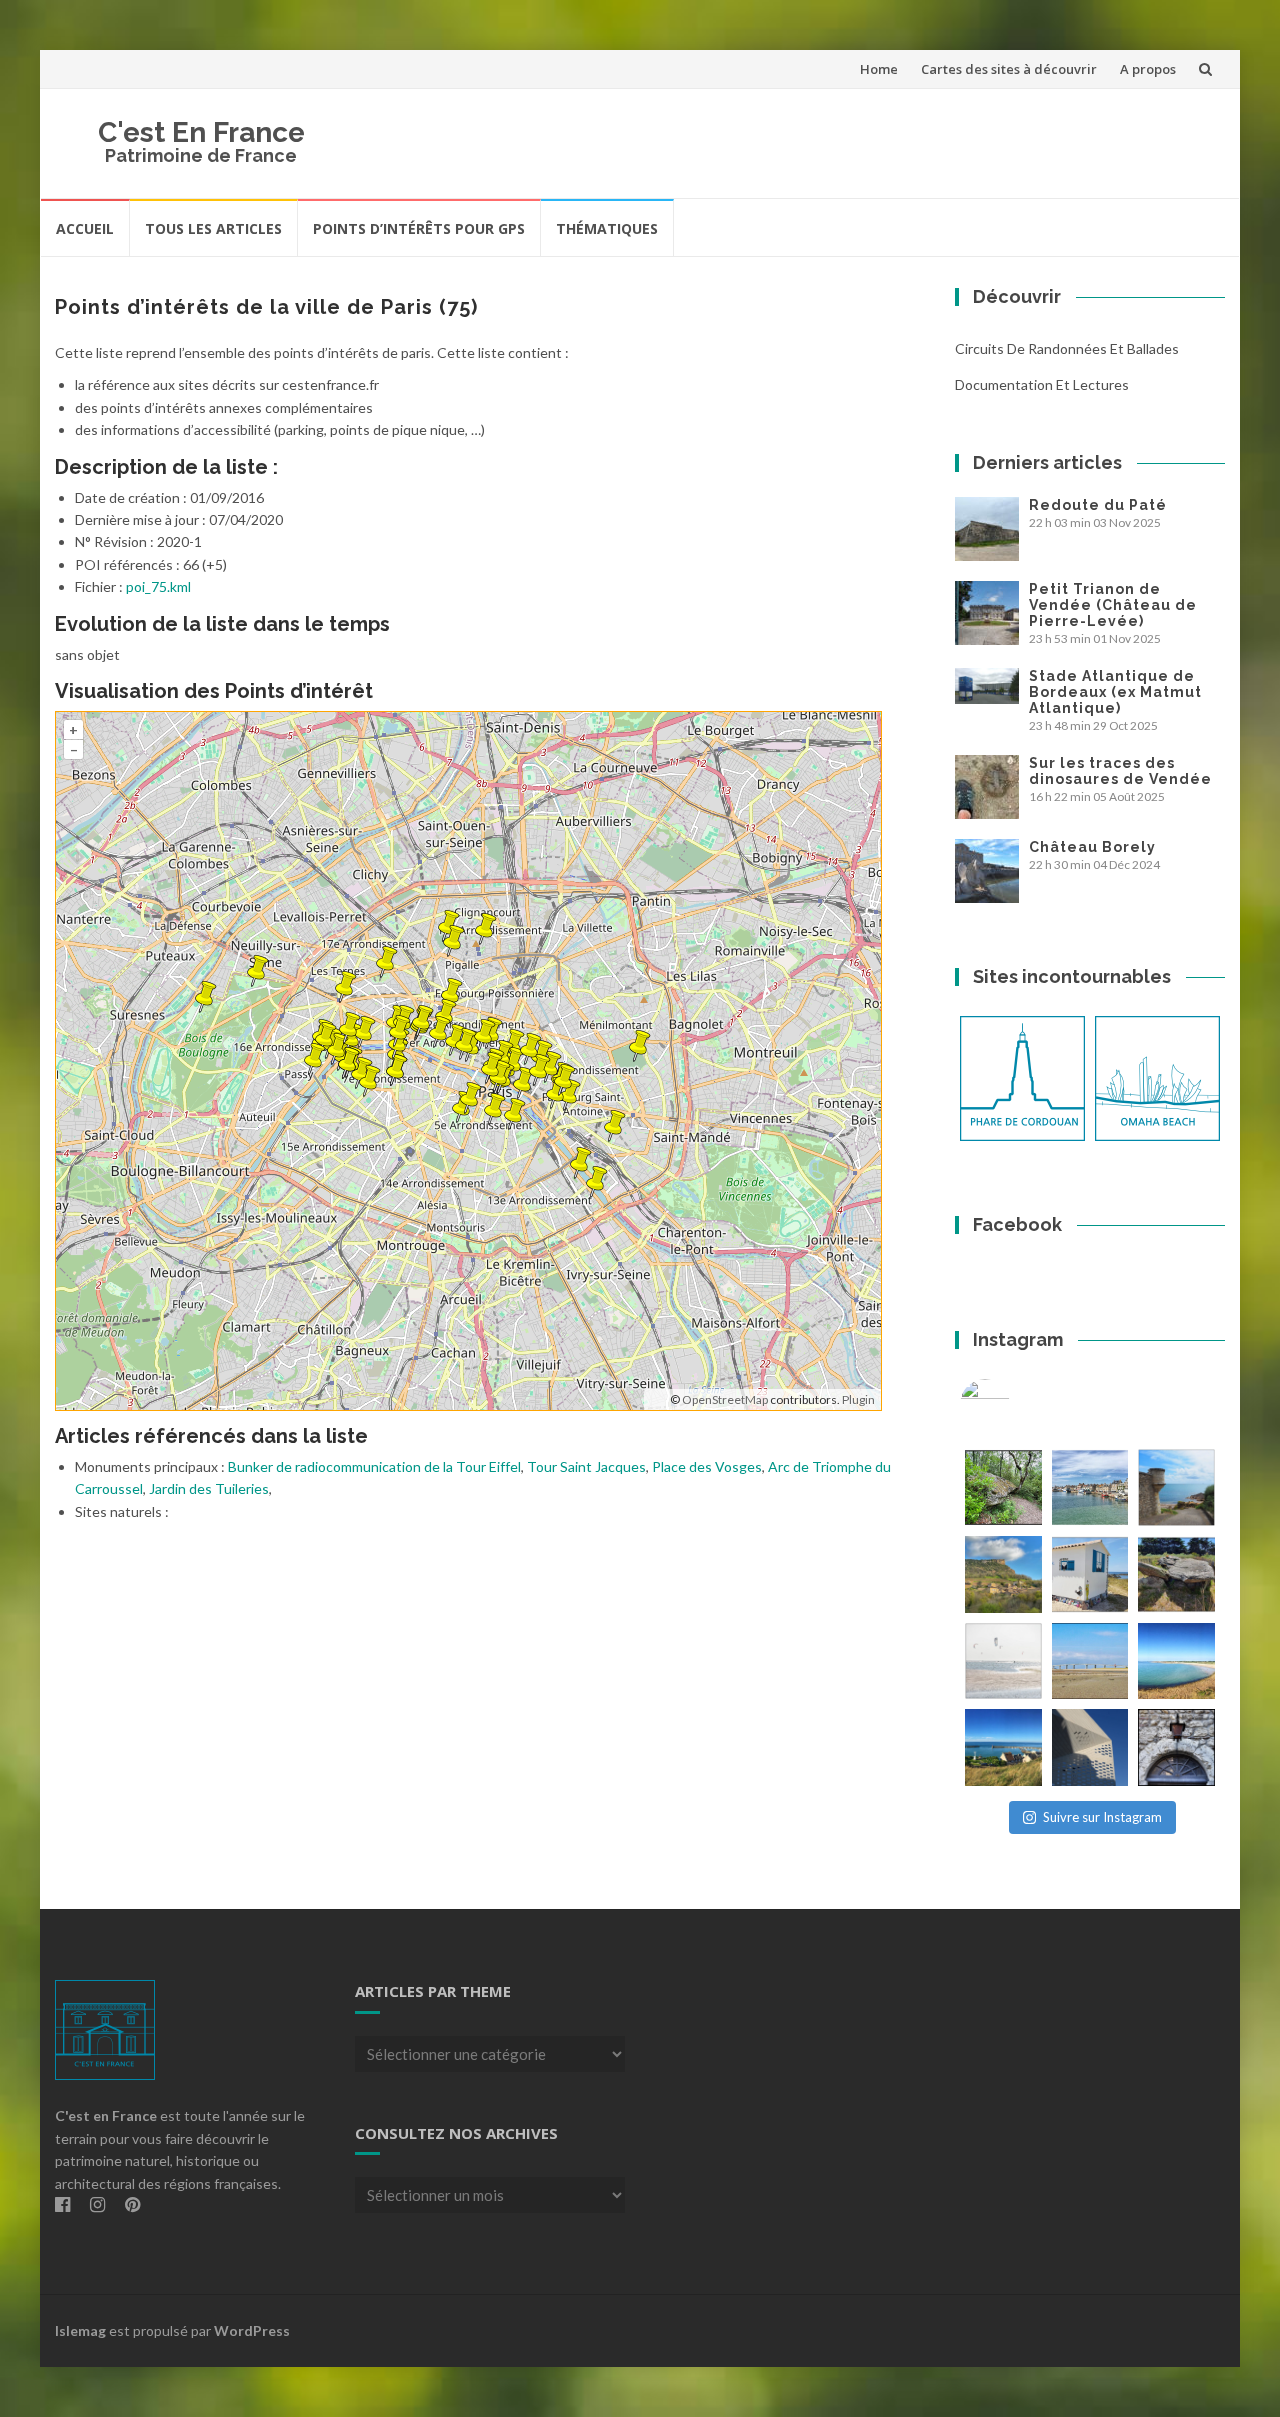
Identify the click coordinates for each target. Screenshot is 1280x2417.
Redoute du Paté (1098, 505)
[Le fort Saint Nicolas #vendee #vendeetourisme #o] (1176, 1487)
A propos (1148, 69)
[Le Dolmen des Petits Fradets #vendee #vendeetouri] (1176, 1574)
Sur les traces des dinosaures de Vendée (1120, 771)
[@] (1015, 1404)
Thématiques (607, 228)
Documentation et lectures (1042, 384)
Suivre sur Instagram (1102, 1817)
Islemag (80, 2330)
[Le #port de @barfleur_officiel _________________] (1090, 1487)
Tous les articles (213, 228)
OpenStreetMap (725, 1399)
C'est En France (201, 132)
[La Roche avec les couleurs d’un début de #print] (1003, 1574)
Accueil (85, 228)
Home (879, 69)
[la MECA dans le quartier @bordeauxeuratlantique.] (1090, 1747)
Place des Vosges (707, 1466)
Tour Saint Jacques (586, 1466)
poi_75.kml (158, 586)
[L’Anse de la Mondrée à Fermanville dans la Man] (1176, 1661)
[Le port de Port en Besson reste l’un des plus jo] (1003, 1747)
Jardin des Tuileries (209, 1488)
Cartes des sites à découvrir (1009, 69)
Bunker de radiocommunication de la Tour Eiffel (374, 1466)
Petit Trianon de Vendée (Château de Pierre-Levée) (1113, 605)
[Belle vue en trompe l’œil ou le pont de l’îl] (1090, 1661)
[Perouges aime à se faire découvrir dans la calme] (1176, 1747)
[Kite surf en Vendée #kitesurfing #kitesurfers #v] (1003, 1661)
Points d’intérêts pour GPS (419, 228)
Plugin (857, 1399)
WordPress (252, 2330)
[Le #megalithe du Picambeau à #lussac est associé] (1003, 1487)
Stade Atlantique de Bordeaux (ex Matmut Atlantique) (1115, 692)
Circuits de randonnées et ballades (1067, 348)
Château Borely (1092, 847)
